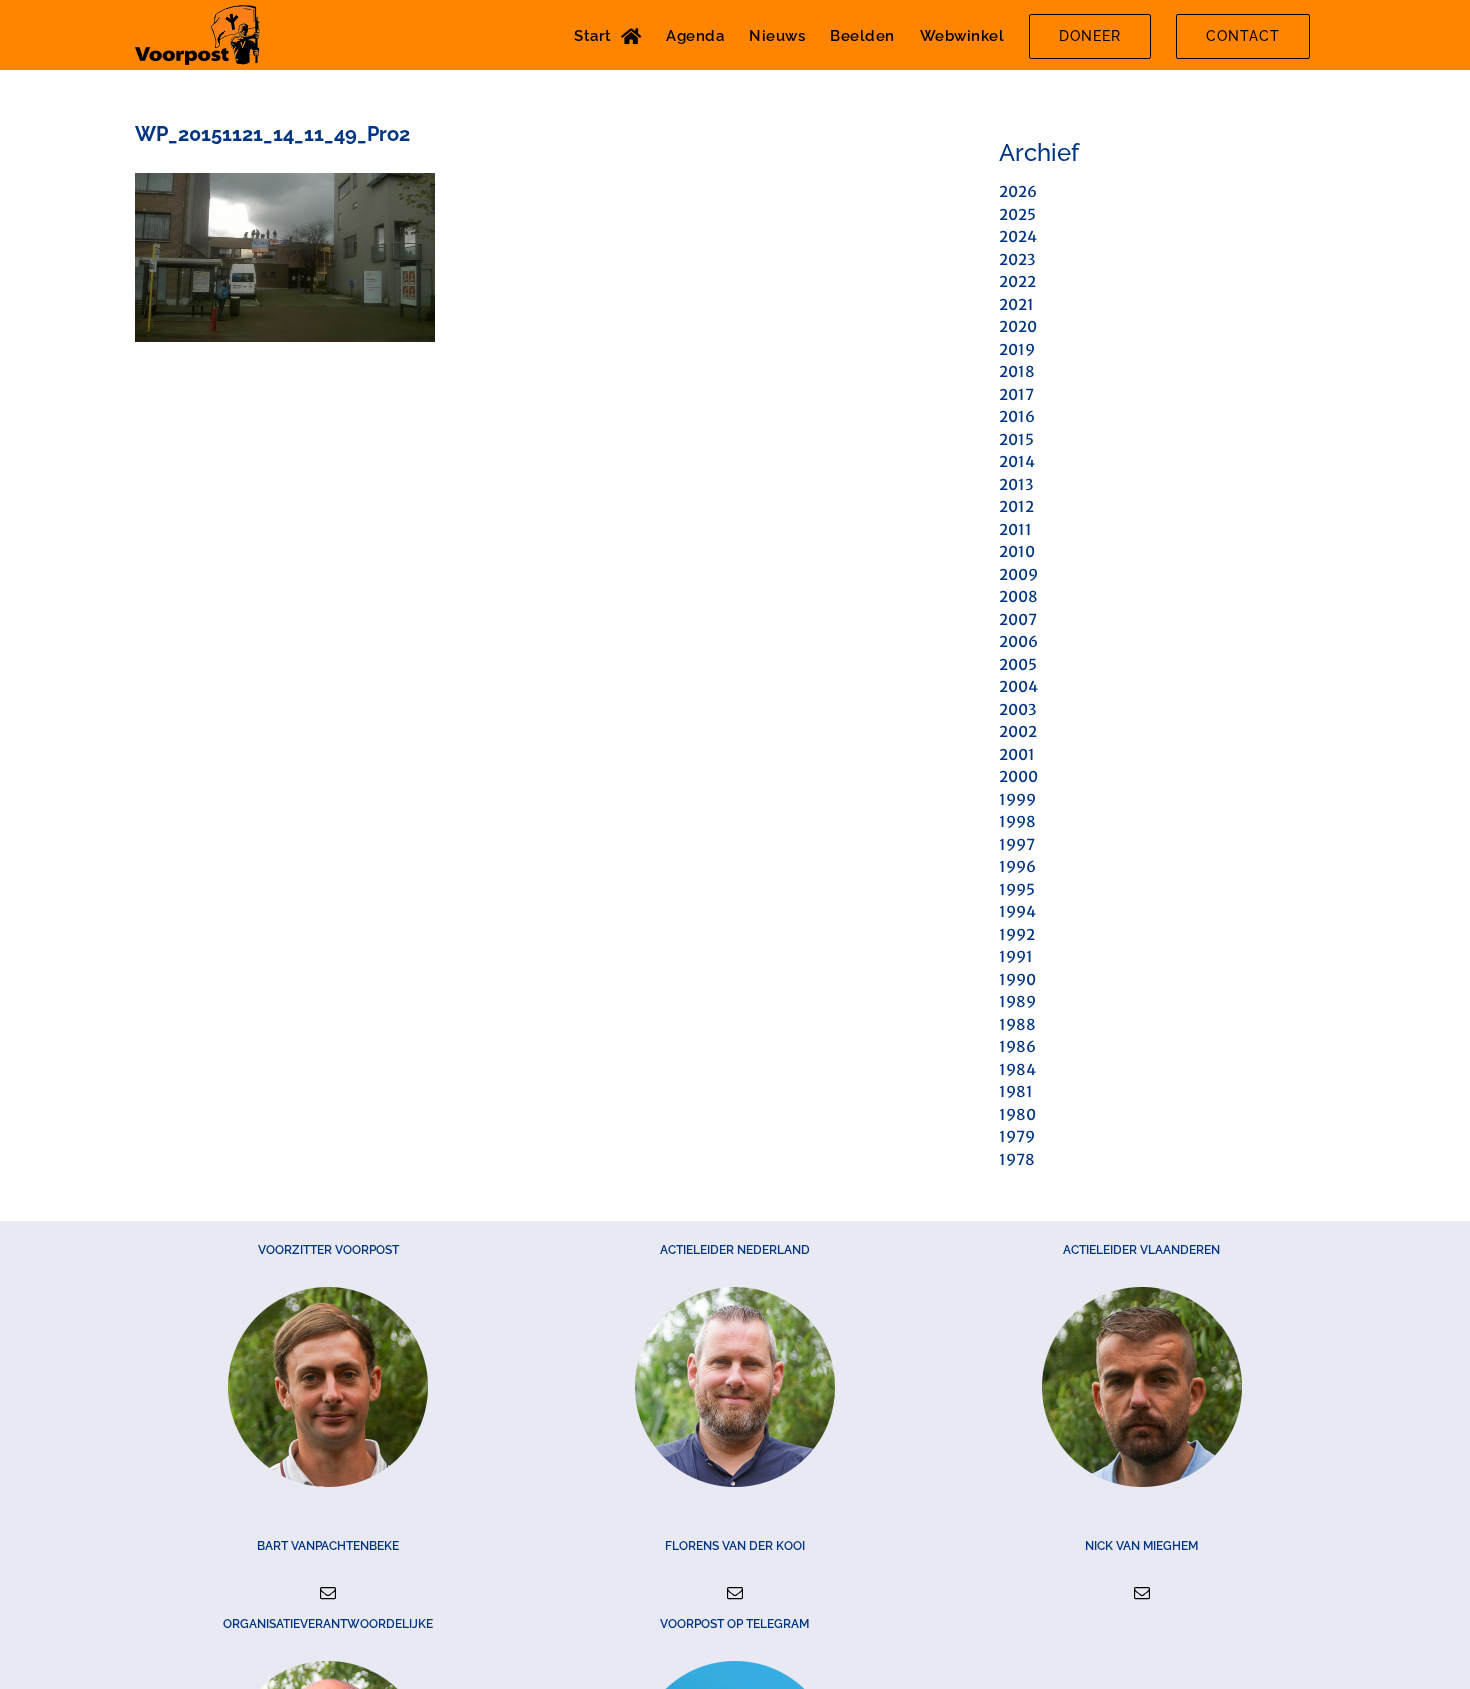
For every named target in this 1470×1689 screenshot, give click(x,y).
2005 (1018, 664)
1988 (1017, 1024)
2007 (1018, 619)
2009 (1018, 574)
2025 (1017, 214)
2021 (1016, 304)
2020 (1018, 326)
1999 (1017, 799)
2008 (1018, 596)
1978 (1017, 1159)
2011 (1015, 529)
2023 (1017, 259)
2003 (1017, 709)
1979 (1017, 1136)
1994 (1017, 911)
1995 (1017, 889)
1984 (1017, 1069)
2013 (1016, 484)
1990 (1017, 979)
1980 (1017, 1114)
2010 (1017, 551)
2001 (1017, 754)
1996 (1017, 866)
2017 (1016, 394)
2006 (1018, 641)
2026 (1018, 191)
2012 (1016, 506)
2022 (1017, 281)
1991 (1016, 956)
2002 (1018, 731)
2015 (1016, 439)
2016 (1017, 416)
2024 (1018, 236)
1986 (1017, 1046)
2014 (1017, 461)
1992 (1017, 934)
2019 (1017, 349)
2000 (1018, 776)
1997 (1017, 844)
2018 (1017, 371)
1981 (1016, 1091)
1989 (1017, 1001)
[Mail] (328, 1593)
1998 (1017, 821)
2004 (1018, 686)
